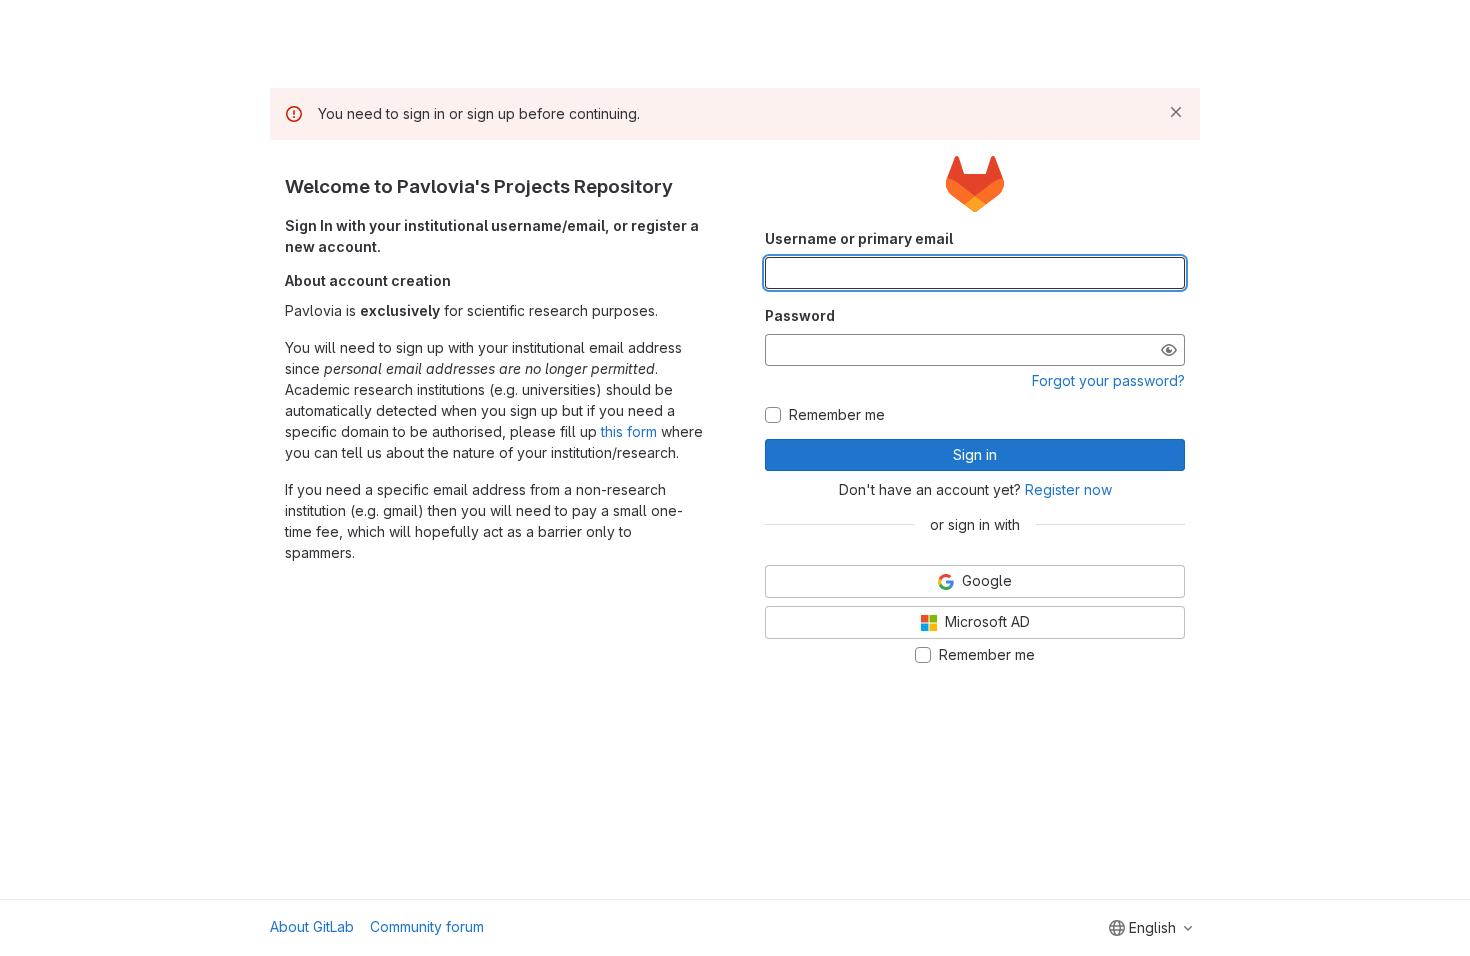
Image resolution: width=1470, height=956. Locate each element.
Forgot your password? (1108, 380)
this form (629, 431)
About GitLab (312, 926)
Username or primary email (859, 238)
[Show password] (1169, 350)
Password (800, 315)
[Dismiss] (1176, 112)
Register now (1068, 489)
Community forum (427, 926)
